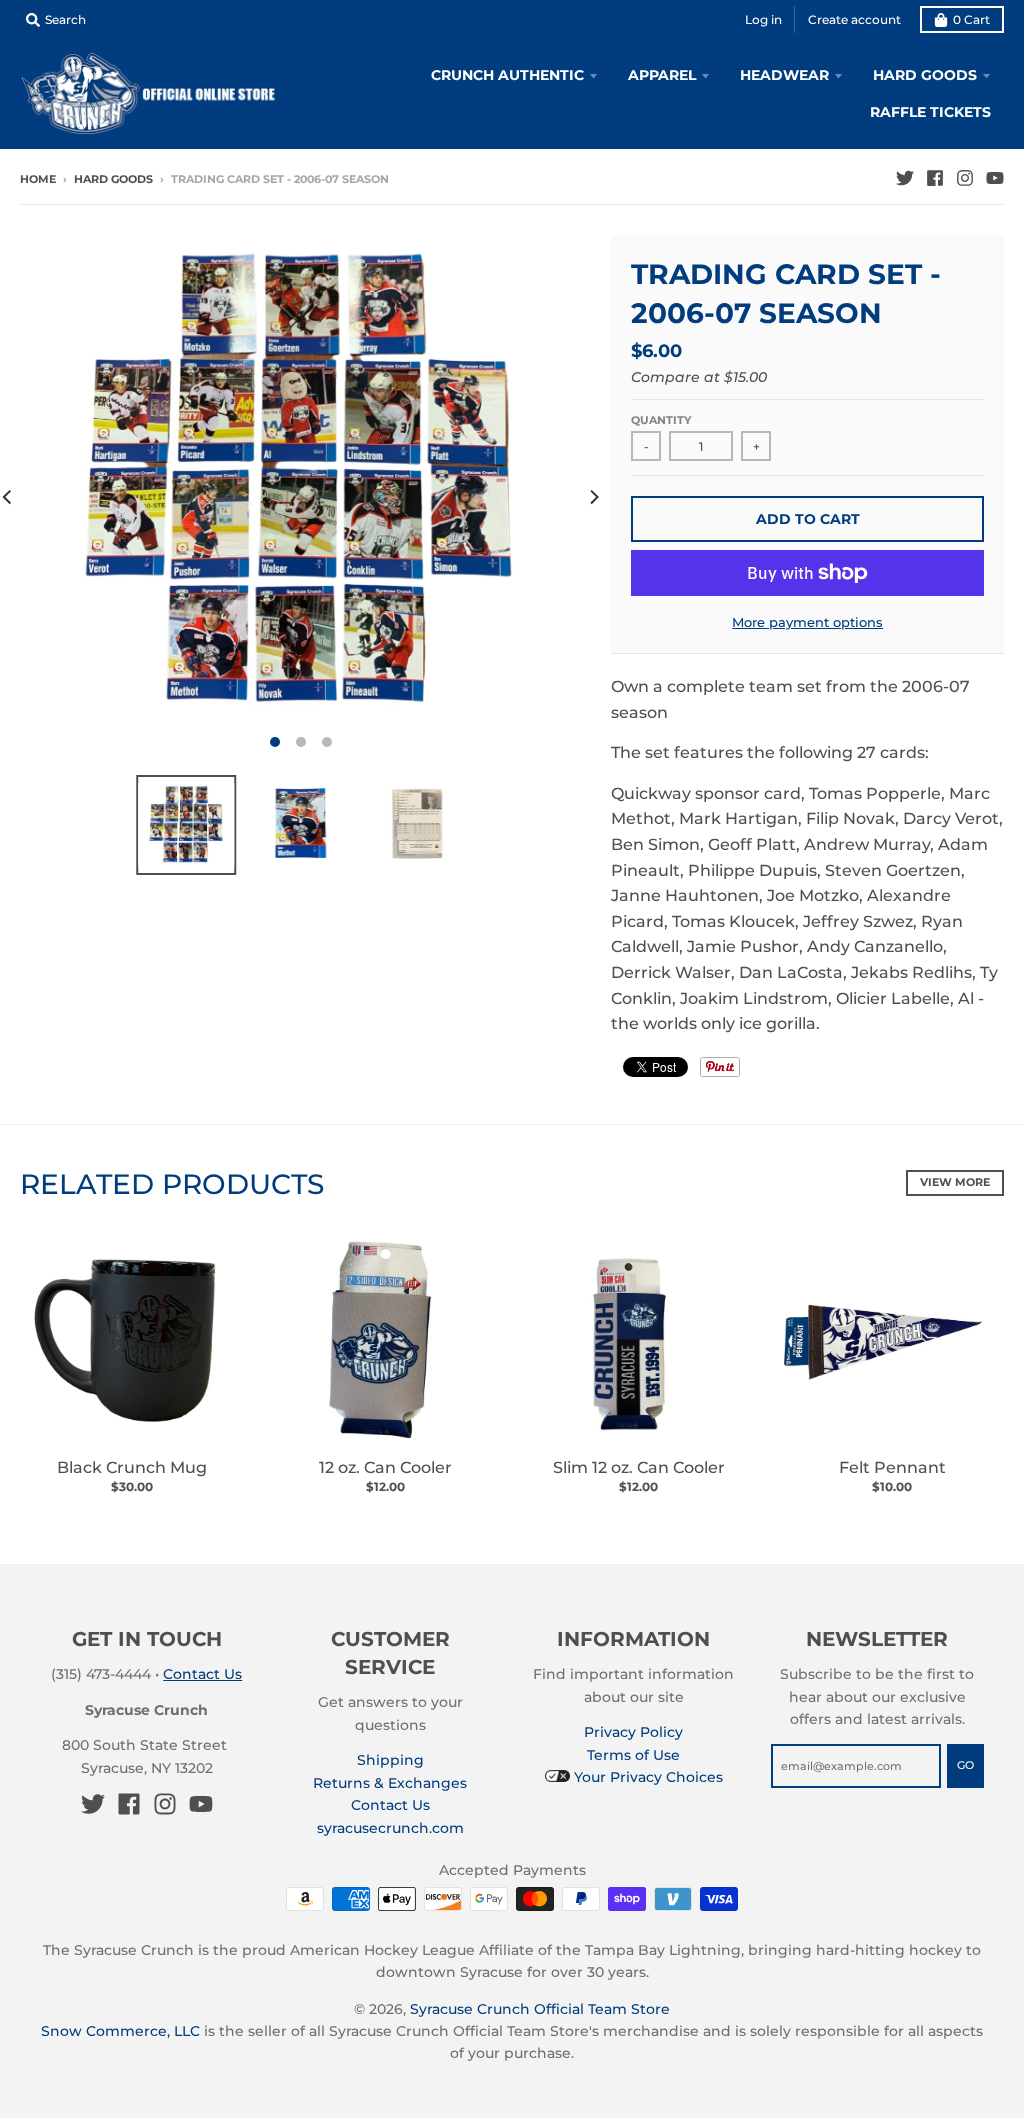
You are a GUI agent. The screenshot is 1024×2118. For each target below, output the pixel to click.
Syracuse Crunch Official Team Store (540, 2009)
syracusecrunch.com (390, 1828)
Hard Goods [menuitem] (925, 75)
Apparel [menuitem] (662, 75)
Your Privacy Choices (646, 1777)
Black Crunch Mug (132, 1467)
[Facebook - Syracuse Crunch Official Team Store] (935, 178)
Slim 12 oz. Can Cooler (639, 1467)
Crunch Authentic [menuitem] (507, 75)
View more (955, 1182)
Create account (854, 19)
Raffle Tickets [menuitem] (930, 112)
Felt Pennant (892, 1467)
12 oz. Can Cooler (385, 1467)
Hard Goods (113, 179)
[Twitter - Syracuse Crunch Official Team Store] (905, 178)
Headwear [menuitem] (784, 75)
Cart (971, 19)
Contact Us (202, 1674)
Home (38, 179)
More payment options (807, 622)
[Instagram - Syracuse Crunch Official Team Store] (965, 178)
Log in (763, 19)
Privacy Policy (633, 1732)
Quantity (661, 420)
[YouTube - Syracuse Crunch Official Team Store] (995, 178)
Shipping (390, 1760)
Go (965, 1765)
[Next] (593, 497)
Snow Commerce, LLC (120, 2031)
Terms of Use (633, 1755)
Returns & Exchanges (390, 1783)
